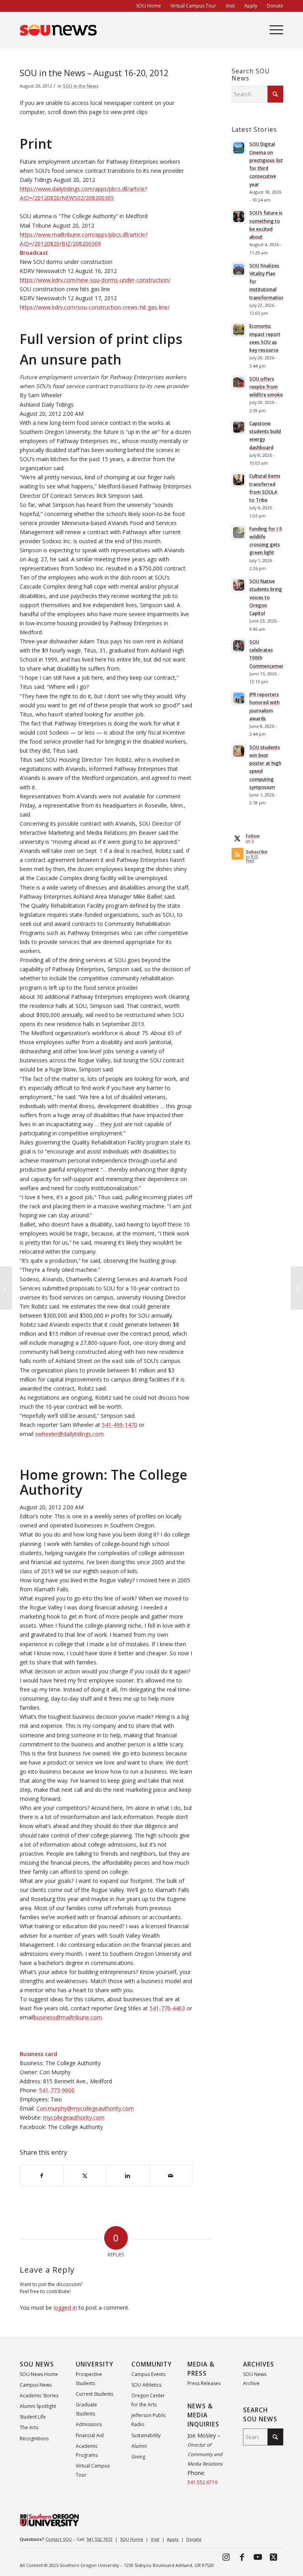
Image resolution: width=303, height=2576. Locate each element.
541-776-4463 (167, 2008)
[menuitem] (149, 6)
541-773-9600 (57, 2090)
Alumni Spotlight (38, 2406)
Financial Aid (90, 2435)
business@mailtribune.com (68, 2017)
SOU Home (132, 2539)
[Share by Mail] (171, 2176)
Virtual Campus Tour (93, 2470)
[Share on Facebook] (42, 2176)
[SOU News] (58, 30)
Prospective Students (89, 2379)
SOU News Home (39, 2374)
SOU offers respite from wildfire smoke (266, 387)
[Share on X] (85, 2176)
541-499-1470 (120, 1425)
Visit (155, 2539)
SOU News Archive (255, 2379)
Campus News (36, 2385)
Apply (173, 2539)
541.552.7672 (99, 2539)
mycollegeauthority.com (74, 2117)
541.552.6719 (202, 2482)
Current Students (94, 2394)
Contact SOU (59, 2539)
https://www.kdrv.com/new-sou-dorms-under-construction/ (95, 280)
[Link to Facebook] (242, 2557)
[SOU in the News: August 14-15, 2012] (6, 1288)
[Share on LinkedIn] (128, 2176)
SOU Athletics (146, 2385)
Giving (138, 2457)
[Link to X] (273, 2557)
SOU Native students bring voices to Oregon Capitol (266, 597)
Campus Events (148, 2374)
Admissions (89, 2424)
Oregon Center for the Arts (148, 2400)
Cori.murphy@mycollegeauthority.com (85, 2108)
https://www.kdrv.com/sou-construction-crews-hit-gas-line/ (95, 307)
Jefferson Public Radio (149, 2420)
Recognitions (34, 2439)
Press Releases (204, 2383)
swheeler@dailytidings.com (69, 1434)
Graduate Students (86, 2409)
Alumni (139, 2446)
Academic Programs (87, 2451)
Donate (194, 2539)
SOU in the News (80, 86)
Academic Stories (39, 2396)
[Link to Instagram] (226, 2557)
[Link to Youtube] (258, 2557)
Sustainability (146, 2435)
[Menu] (272, 30)
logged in (65, 2308)
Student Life (33, 2417)
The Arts (29, 2427)
